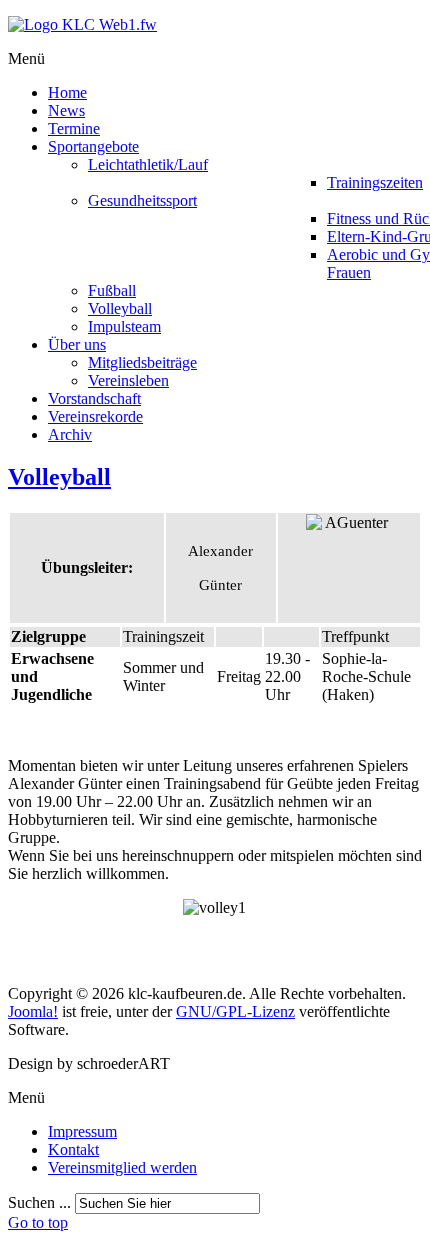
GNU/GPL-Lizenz (235, 1011)
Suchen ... (39, 1202)
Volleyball (59, 477)
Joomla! (33, 1011)
